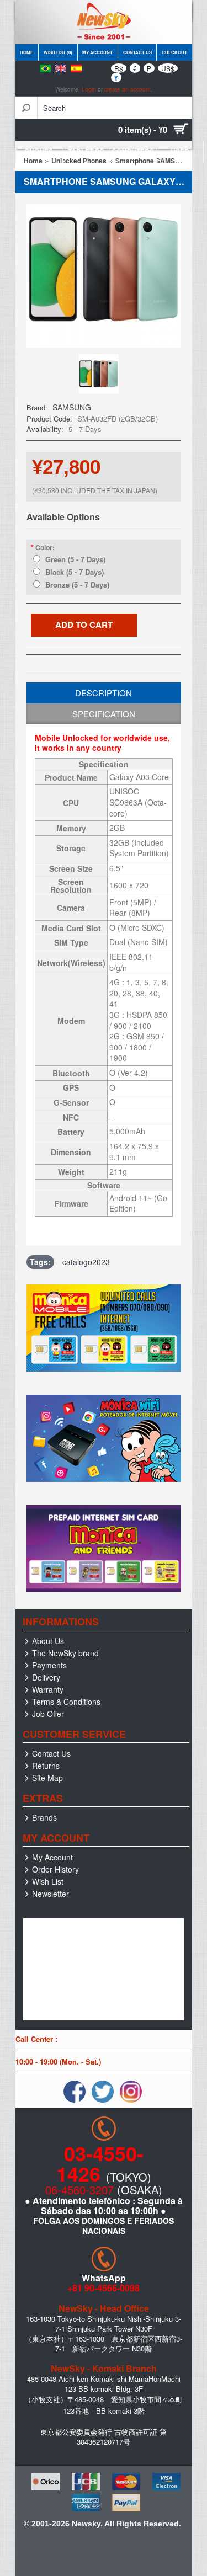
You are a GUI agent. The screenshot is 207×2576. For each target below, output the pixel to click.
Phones (39, 151)
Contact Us (137, 52)
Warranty (48, 1689)
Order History (55, 1869)
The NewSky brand (65, 1653)
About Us (48, 1641)
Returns (46, 1766)
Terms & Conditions (66, 1702)
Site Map (47, 1778)
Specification (104, 714)
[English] (61, 68)
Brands (44, 1817)
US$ (168, 68)
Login (89, 89)
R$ (119, 68)
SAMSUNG (72, 407)
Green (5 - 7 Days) (75, 559)
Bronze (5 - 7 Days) (77, 585)
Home (26, 52)
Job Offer (48, 1714)
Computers (133, 151)
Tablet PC (86, 151)
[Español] (76, 68)
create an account (128, 89)
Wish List (48, 1881)
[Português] (45, 68)
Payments (49, 1665)
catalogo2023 (86, 1262)
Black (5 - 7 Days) (75, 572)
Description (104, 693)
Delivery (46, 1677)
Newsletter (51, 1894)
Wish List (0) (58, 52)
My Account (97, 52)
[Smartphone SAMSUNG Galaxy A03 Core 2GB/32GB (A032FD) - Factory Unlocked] (101, 393)
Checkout (174, 52)
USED (180, 151)
